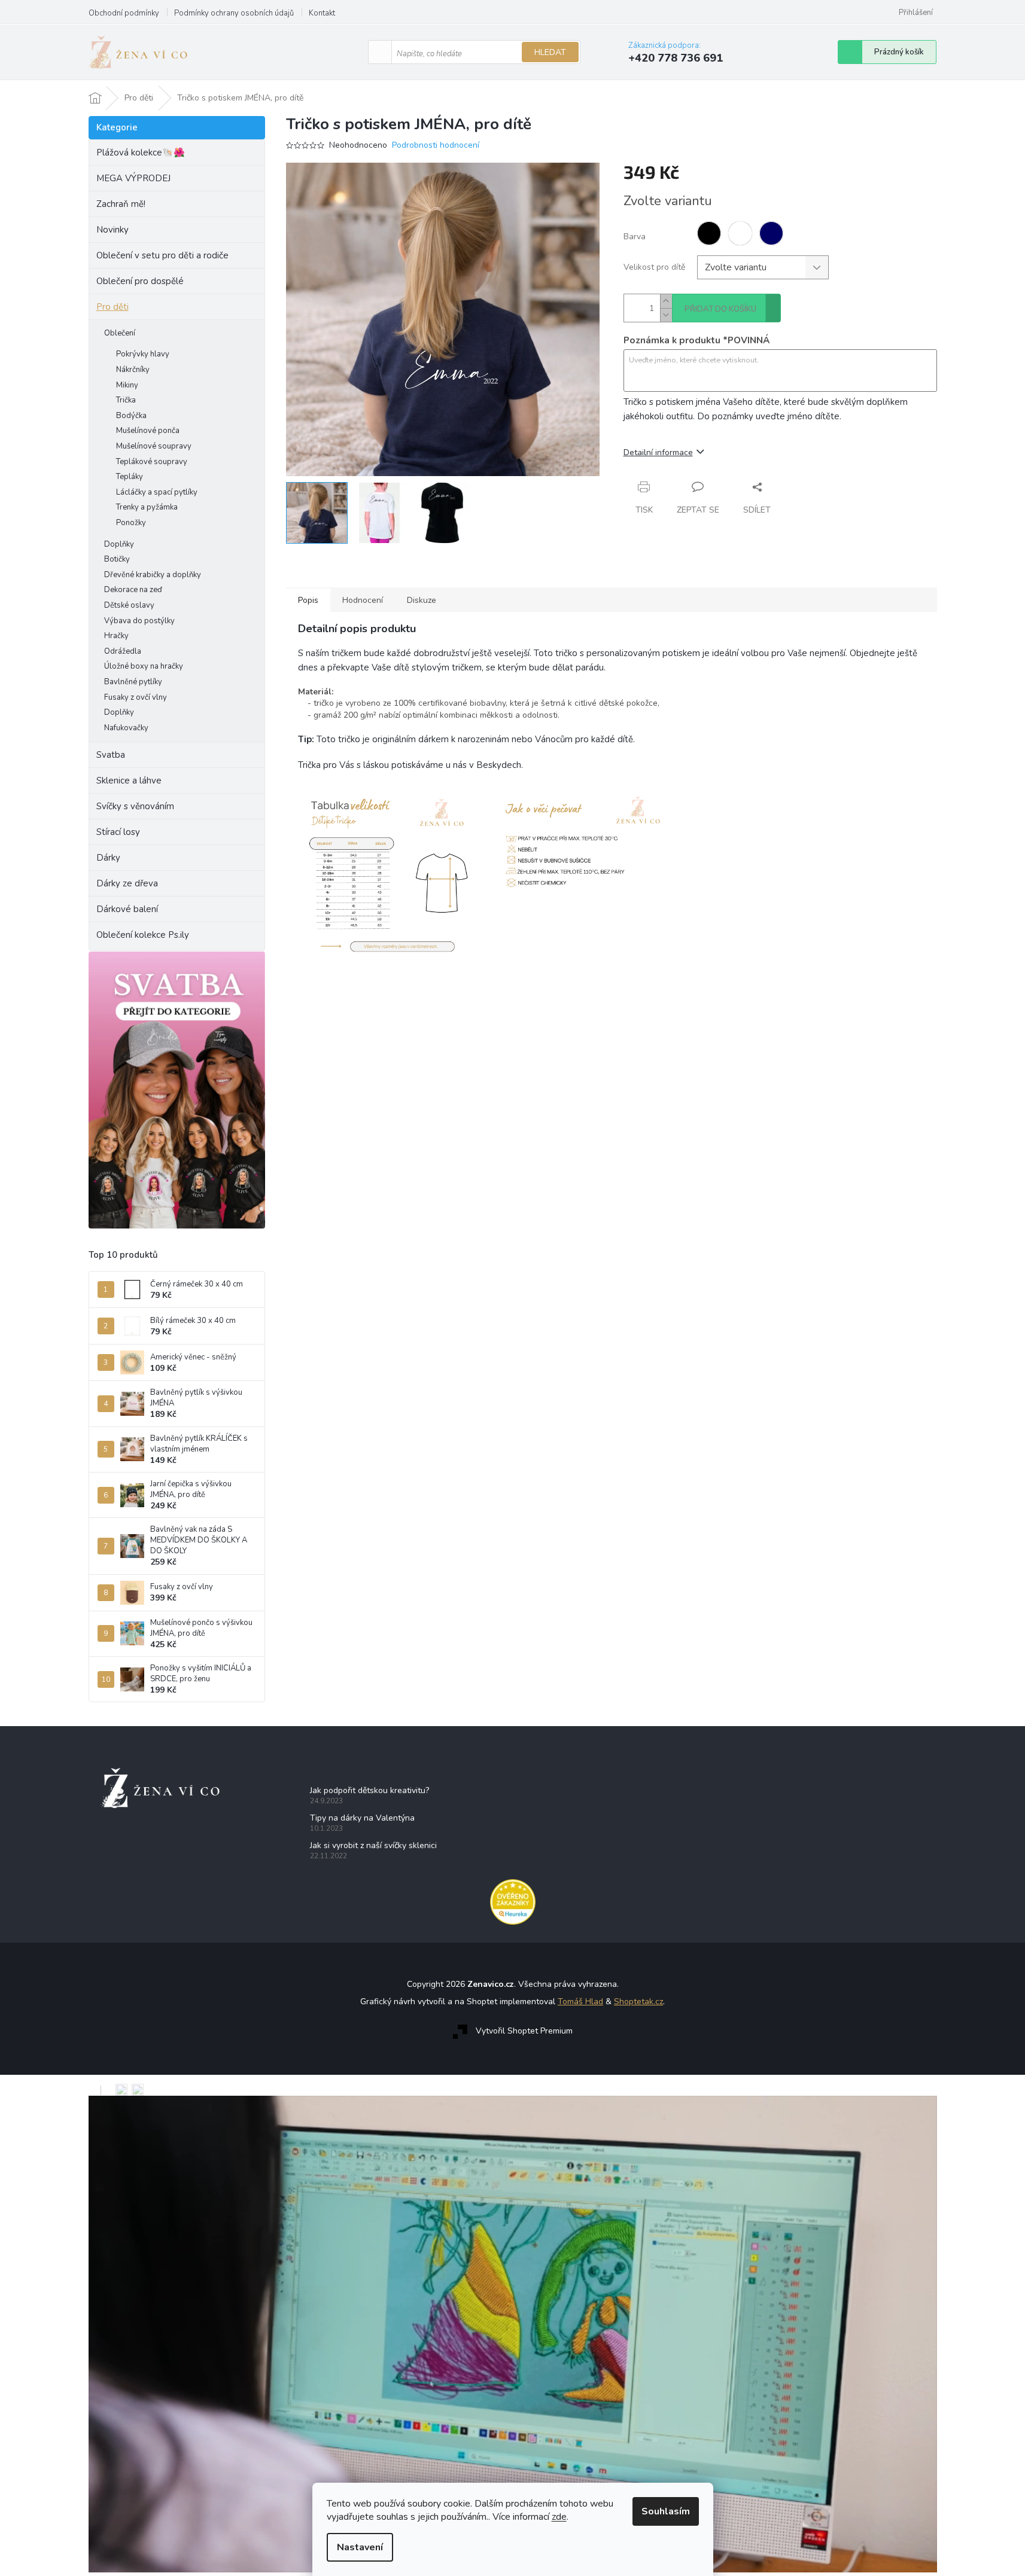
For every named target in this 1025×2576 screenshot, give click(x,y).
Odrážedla (123, 651)
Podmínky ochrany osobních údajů (234, 13)
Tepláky (130, 477)
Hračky (116, 636)
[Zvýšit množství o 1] (666, 301)
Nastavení (360, 2547)
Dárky (108, 858)
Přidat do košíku (720, 309)
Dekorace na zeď (133, 590)
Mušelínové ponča (148, 431)
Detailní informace (658, 452)
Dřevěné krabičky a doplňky (153, 575)
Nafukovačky (126, 728)
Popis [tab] (308, 600)
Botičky (117, 559)
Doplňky (119, 544)
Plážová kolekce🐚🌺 (141, 153)
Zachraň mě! (121, 204)
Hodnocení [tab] (363, 600)
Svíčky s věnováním (135, 806)
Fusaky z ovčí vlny (136, 697)
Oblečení (120, 333)
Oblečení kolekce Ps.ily (143, 935)
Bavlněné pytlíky (133, 682)
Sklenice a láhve (129, 781)
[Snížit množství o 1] (666, 315)
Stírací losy (118, 832)
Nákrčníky (133, 370)
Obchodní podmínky (124, 13)
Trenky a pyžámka (147, 507)
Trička (126, 400)
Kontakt (322, 13)
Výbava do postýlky (139, 621)
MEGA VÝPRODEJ (133, 178)
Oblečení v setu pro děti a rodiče (162, 255)
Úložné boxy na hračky (144, 666)
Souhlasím (666, 2511)
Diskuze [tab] (422, 600)
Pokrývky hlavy (143, 354)
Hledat (550, 52)
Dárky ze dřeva (127, 883)
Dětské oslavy (129, 605)
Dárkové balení (127, 909)
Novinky (112, 230)
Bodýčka (131, 416)
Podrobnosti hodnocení (436, 145)
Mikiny (127, 385)
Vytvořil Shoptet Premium (524, 2031)
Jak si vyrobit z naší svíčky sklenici (373, 1845)
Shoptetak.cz (638, 2002)
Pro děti (112, 307)
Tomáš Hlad (580, 2002)
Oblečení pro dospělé (140, 281)
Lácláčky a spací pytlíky (157, 492)
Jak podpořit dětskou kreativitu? (369, 1790)
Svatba (111, 755)
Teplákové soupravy (152, 462)
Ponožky (131, 523)
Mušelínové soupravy (154, 446)
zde (559, 2517)
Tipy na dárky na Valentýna (362, 1818)
